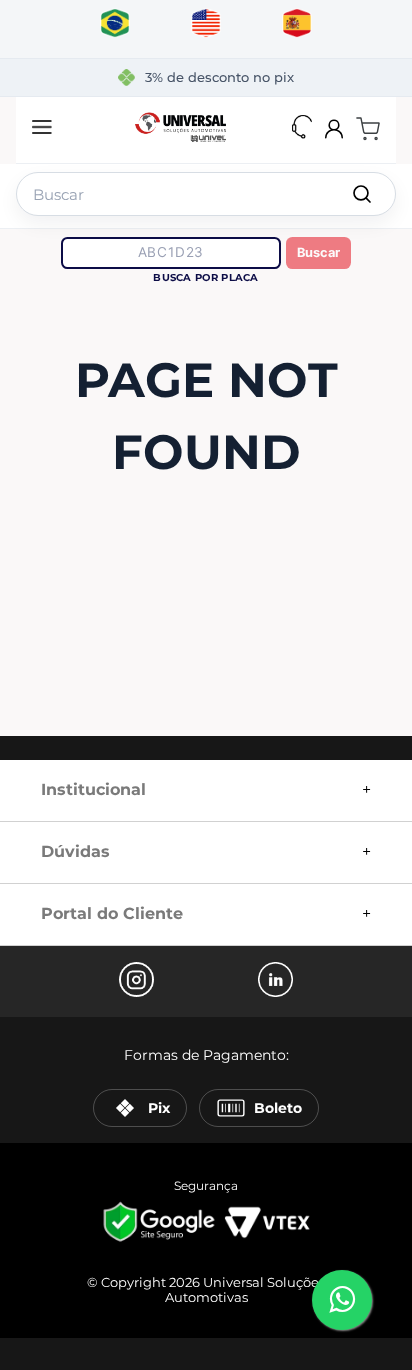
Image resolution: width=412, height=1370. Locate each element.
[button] (42, 129)
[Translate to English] (206, 24)
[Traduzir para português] (115, 24)
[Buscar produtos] (362, 194)
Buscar (318, 252)
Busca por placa (205, 277)
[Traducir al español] (297, 24)
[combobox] (206, 190)
